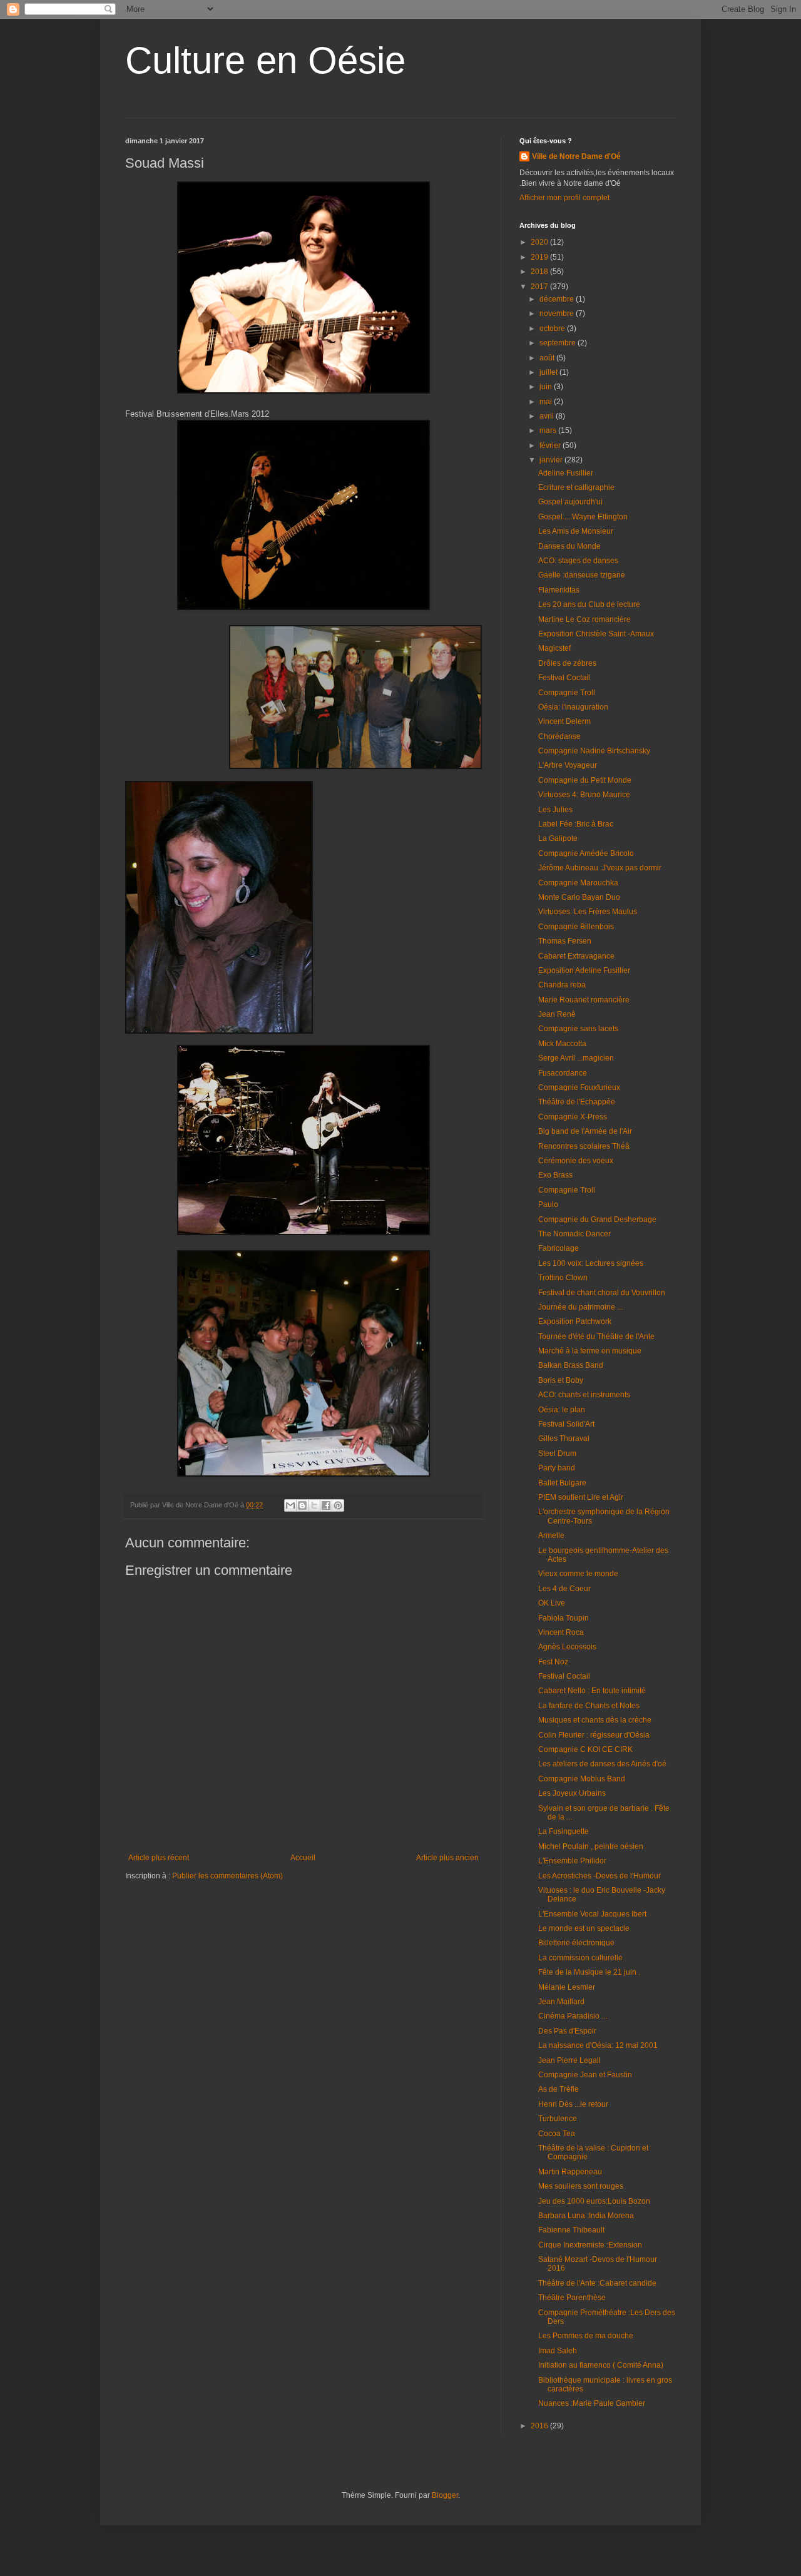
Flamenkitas (559, 590)
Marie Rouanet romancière (584, 1000)
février (551, 445)
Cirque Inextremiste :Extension (590, 2245)
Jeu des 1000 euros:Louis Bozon (594, 2201)
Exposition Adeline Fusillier (584, 970)
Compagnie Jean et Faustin (585, 2075)
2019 (540, 257)
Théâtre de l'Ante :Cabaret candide (597, 2283)
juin (547, 387)
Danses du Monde (569, 546)
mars (549, 430)
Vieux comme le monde (578, 1574)
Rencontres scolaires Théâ (584, 1146)
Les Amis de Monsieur (576, 531)
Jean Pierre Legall (569, 2060)
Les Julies (555, 810)
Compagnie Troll (567, 693)
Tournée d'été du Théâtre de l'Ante (596, 1336)
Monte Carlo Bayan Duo (579, 897)
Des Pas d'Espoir (567, 2031)
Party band (557, 1468)
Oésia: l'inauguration (573, 707)
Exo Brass (555, 1175)
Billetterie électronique (576, 1943)
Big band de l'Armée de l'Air (585, 1131)
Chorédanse (559, 736)
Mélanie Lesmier (567, 1987)
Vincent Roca (561, 1632)
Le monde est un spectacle (584, 1928)
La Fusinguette (564, 1831)
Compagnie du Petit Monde (585, 780)
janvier (552, 460)
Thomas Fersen (565, 941)
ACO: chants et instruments (584, 1395)
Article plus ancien (447, 1858)
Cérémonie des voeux (576, 1161)
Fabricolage (559, 1248)
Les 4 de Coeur (564, 1589)
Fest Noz (553, 1662)
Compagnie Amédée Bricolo (586, 853)
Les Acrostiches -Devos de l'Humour (599, 1876)
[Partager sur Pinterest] (338, 1505)
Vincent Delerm (564, 721)
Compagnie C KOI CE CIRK (585, 1749)
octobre (553, 328)
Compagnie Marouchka (578, 883)
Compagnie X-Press (573, 1117)
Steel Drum (557, 1453)
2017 (540, 287)
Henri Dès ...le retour (573, 2104)
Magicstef (554, 648)
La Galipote (558, 838)
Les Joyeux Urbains (572, 1793)
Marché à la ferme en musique (590, 1351)
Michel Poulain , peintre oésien (591, 1846)
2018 (540, 272)
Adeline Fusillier (566, 473)
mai (547, 402)
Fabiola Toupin (564, 1618)
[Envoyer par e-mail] (290, 1505)
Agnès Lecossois (567, 1647)
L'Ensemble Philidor (572, 1861)
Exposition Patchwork (575, 1321)
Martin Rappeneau (570, 2172)
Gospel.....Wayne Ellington (583, 517)
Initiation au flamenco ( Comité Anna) (601, 2365)
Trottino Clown (563, 1278)
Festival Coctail (564, 678)
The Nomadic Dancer (574, 1234)
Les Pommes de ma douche (586, 2336)
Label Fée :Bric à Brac (576, 824)
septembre (559, 343)
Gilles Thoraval (564, 1438)
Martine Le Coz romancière (584, 619)
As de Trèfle (559, 2089)
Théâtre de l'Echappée (577, 1102)
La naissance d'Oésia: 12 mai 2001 (598, 2045)
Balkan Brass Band (571, 1365)
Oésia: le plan (562, 1410)
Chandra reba (562, 985)
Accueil (303, 1858)
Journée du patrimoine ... (580, 1307)
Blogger (445, 2495)
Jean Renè (557, 1014)
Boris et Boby (561, 1380)
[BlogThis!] (302, 1505)
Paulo (548, 1204)
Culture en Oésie (265, 60)
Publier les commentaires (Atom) (227, 1876)
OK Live (552, 1603)
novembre (558, 313)
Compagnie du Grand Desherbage (597, 1219)
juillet (549, 372)
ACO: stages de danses (578, 561)
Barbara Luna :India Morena (586, 2216)
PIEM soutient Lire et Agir (581, 1497)
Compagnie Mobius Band (582, 1779)
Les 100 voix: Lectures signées (591, 1263)
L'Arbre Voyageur (568, 765)
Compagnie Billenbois (576, 927)
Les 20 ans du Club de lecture (589, 604)
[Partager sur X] (314, 1505)
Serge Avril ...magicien (576, 1058)
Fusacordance (563, 1073)
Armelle (551, 1535)
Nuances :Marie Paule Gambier (592, 2403)
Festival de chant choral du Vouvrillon (602, 1293)
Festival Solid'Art (566, 1424)
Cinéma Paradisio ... (573, 2016)
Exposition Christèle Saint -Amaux (596, 634)
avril (548, 416)
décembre (558, 299)
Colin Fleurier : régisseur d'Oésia (594, 1735)
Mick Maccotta (562, 1044)
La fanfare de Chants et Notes (589, 1706)
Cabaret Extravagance (576, 956)
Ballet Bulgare (562, 1483)
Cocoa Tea (557, 2134)
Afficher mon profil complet (564, 198)
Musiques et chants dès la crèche (595, 1720)
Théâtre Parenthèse (572, 2298)
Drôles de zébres (567, 663)
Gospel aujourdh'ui (570, 502)
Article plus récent (159, 1858)
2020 (540, 242)
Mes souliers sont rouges (581, 2186)
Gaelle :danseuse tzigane (582, 575)
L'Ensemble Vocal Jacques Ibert (592, 1914)
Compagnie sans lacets (578, 1029)
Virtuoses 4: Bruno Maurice (584, 795)
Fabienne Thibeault (571, 2230)
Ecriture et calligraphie (576, 487)
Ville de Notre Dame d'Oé (576, 156)
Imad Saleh (558, 2351)
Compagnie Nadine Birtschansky (594, 751)
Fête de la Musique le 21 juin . (589, 1972)
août (548, 358)
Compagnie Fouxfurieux (579, 1087)
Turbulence (558, 2119)
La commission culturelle (580, 1958)
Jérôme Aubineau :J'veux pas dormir (600, 868)
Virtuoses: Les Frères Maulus (588, 912)
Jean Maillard (561, 2002)
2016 (540, 2426)
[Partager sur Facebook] (326, 1505)
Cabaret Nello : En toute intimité (592, 1691)
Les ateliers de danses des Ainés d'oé (602, 1764)
